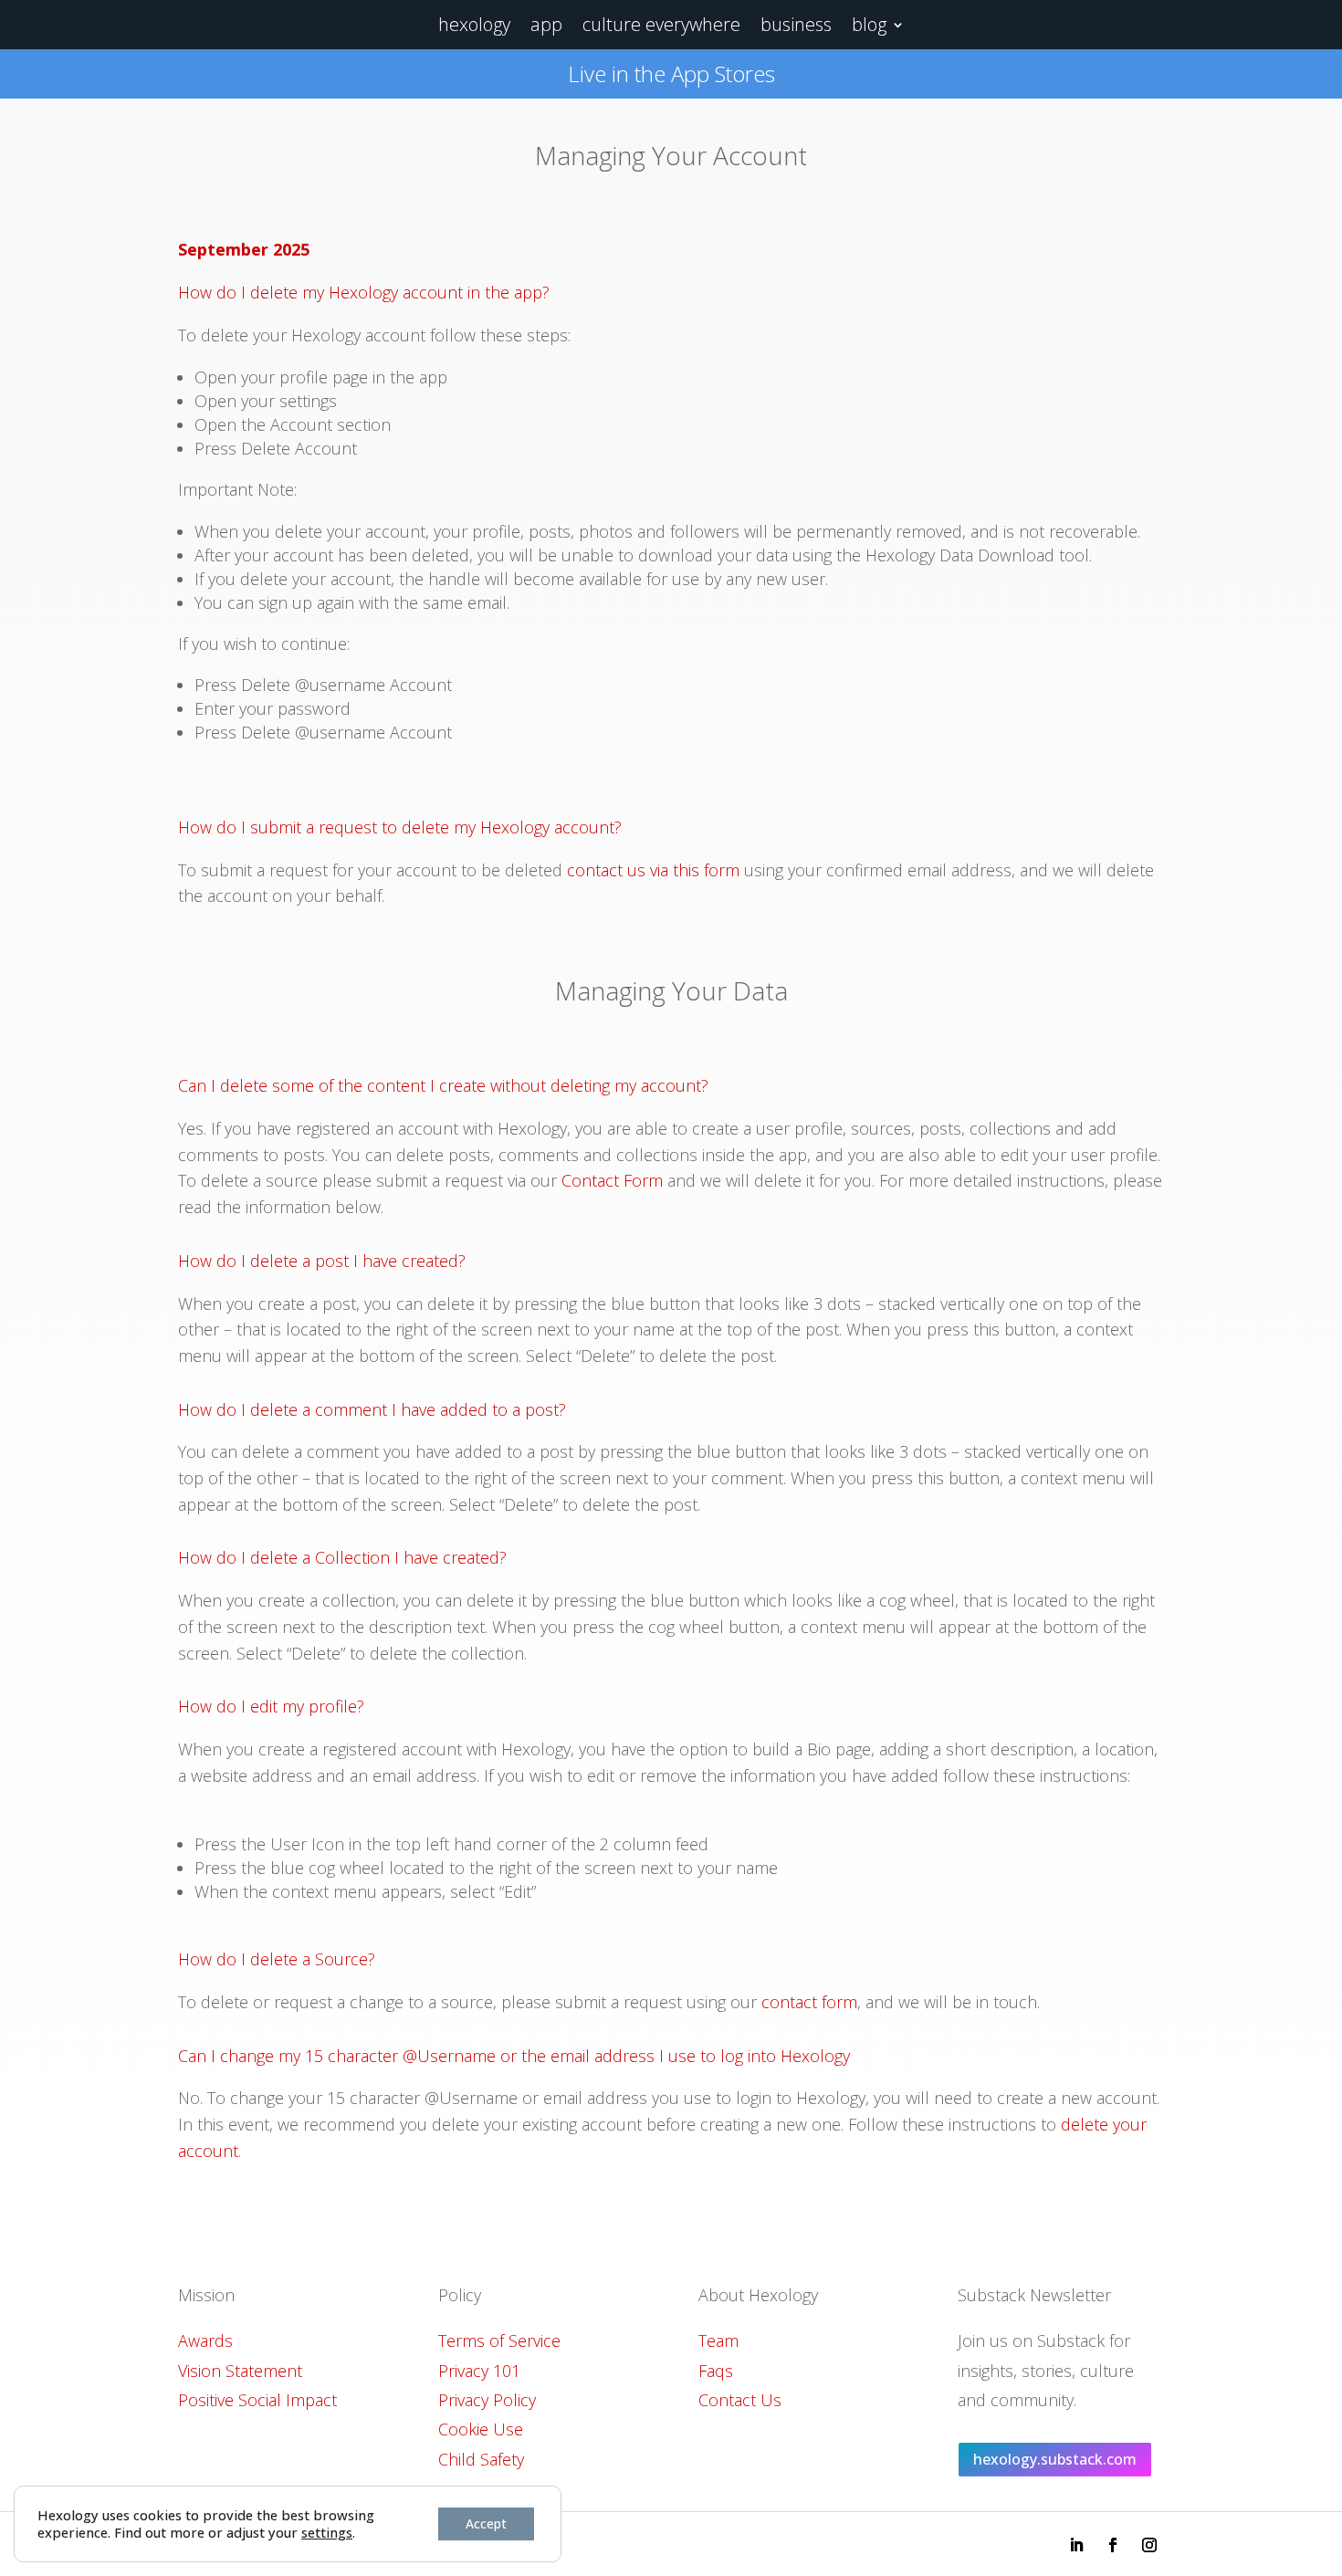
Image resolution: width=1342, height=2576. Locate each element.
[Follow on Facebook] (1113, 2545)
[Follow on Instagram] (1149, 2545)
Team (718, 2340)
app (546, 24)
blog (869, 24)
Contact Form (612, 1180)
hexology (474, 24)
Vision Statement (240, 2371)
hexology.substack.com (1055, 2459)
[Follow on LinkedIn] (1076, 2545)
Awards (205, 2340)
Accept (486, 2524)
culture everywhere (661, 24)
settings (327, 2532)
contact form (809, 2002)
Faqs (716, 2371)
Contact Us (740, 2400)
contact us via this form (651, 870)
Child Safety (481, 2459)
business (796, 24)
